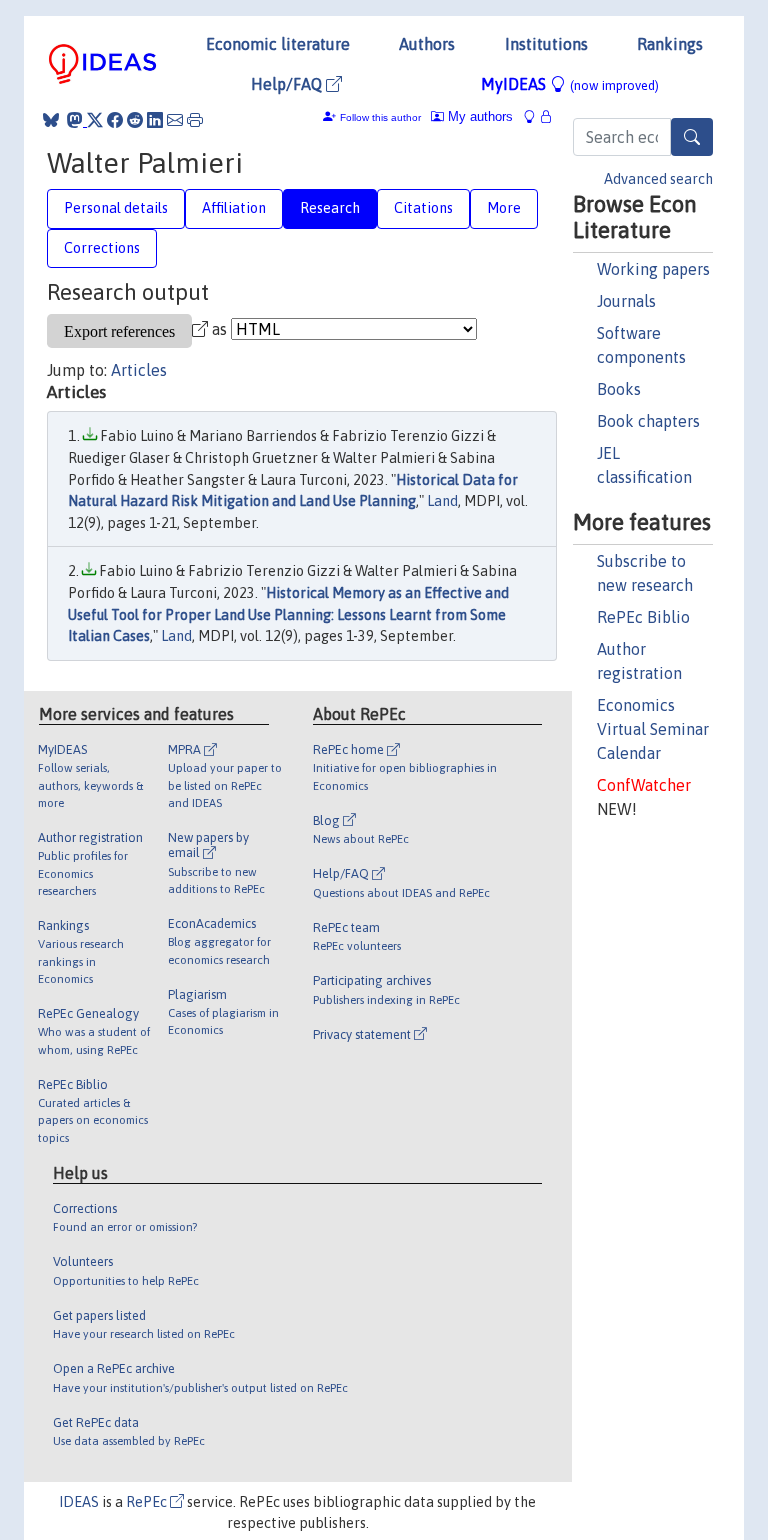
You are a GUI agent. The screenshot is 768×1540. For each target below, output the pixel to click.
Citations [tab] (423, 208)
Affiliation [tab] (234, 208)
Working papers (653, 269)
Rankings (670, 44)
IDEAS (79, 1502)
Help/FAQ (288, 84)
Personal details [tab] (116, 208)
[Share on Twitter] (95, 120)
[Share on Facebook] (115, 120)
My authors (478, 116)
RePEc (148, 1502)
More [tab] (504, 208)
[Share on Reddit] (135, 120)
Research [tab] (330, 208)
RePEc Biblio (643, 617)
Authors (427, 44)
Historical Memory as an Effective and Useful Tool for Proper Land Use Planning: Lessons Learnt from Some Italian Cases (288, 614)
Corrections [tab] (102, 248)
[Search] (692, 137)
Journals (626, 301)
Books (619, 389)
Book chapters (648, 421)
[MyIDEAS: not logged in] (535, 116)
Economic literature (278, 44)
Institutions (546, 44)
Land (442, 501)
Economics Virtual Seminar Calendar (653, 729)
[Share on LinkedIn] (155, 120)
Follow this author (380, 117)
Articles (139, 370)
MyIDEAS (570, 84)
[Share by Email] (175, 120)
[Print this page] (195, 120)
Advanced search (658, 179)
